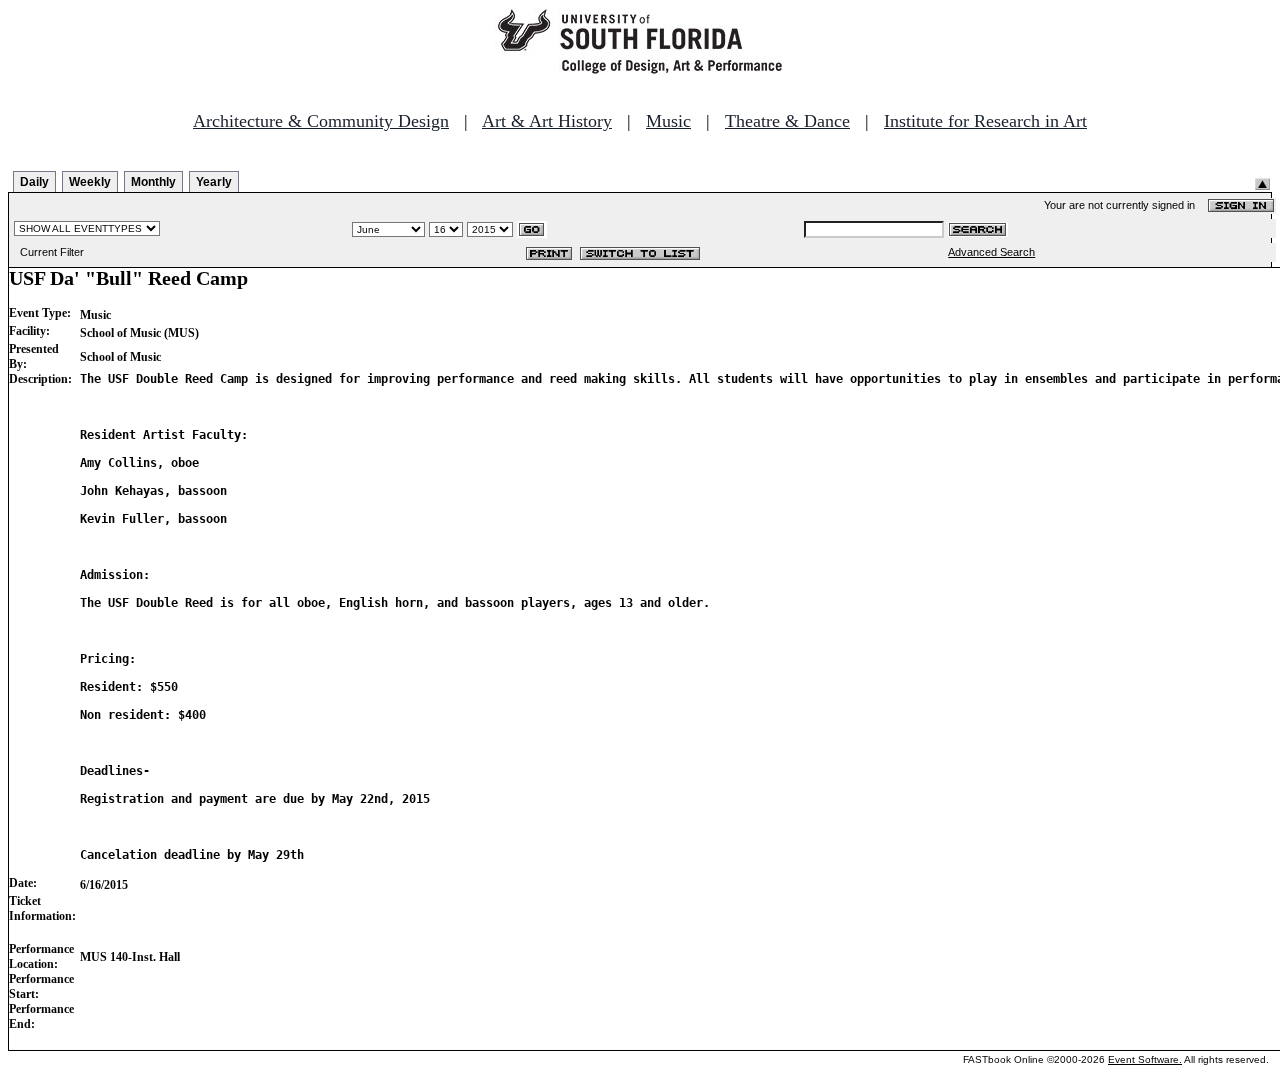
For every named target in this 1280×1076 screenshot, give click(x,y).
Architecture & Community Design (321, 121)
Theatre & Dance (787, 121)
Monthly (153, 182)
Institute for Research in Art (985, 121)
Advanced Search (991, 252)
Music (668, 121)
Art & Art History (547, 121)
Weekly (90, 182)
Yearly (214, 182)
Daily (34, 182)
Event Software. (1145, 1059)
